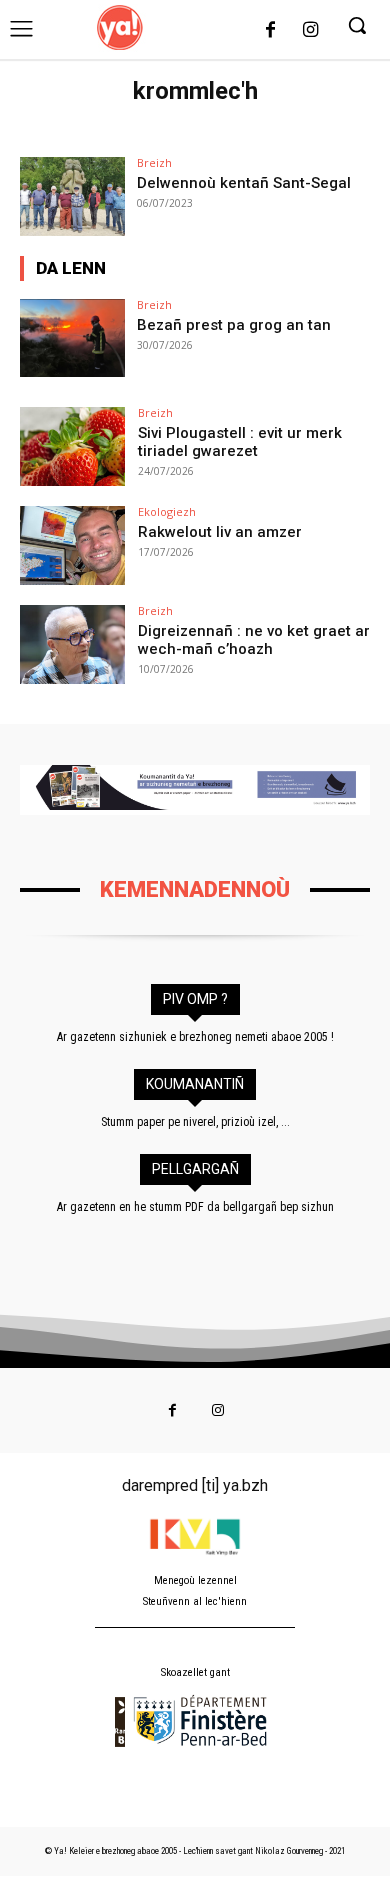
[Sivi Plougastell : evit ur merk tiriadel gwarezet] (72, 446)
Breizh (154, 162)
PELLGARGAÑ (195, 1169)
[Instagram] (310, 31)
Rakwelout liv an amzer (220, 532)
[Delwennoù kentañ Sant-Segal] (72, 196)
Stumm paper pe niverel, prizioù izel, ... (195, 1122)
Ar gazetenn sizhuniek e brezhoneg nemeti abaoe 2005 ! (195, 1037)
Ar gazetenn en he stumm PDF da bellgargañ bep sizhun (195, 1207)
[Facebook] (271, 31)
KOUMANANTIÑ (195, 1084)
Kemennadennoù (195, 889)
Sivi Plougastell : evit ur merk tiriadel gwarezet (240, 442)
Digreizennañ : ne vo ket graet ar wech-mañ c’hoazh (254, 640)
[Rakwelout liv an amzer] (72, 545)
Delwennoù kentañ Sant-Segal (244, 183)
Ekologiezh (167, 511)
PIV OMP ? (195, 999)
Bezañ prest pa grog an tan (234, 325)
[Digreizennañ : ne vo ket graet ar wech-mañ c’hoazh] (72, 644)
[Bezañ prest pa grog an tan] (72, 338)
